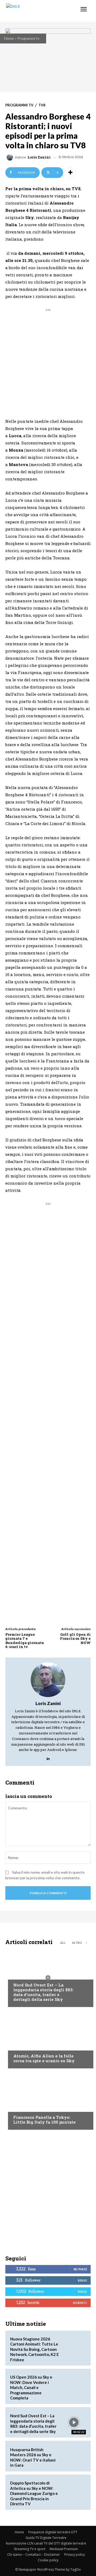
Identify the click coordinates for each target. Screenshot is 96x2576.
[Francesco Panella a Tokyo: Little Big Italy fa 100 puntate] (48, 2100)
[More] (70, 173)
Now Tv (20, 1975)
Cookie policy (48, 2560)
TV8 (42, 105)
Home (9, 38)
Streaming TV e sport (30, 2549)
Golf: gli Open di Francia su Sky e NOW (75, 1639)
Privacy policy (75, 2555)
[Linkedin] (48, 1757)
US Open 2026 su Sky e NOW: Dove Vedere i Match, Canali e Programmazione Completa (31, 2387)
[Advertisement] (48, 361)
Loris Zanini (39, 157)
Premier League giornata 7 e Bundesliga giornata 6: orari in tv (25, 1641)
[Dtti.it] (37, 11)
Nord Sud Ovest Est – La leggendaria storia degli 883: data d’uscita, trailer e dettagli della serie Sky (43, 1992)
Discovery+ (24, 2107)
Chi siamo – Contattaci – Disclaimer (34, 2555)
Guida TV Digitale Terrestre (46, 2538)
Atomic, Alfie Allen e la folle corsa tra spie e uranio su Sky (44, 2058)
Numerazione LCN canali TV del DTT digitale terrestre (46, 2543)
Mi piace (80, 2269)
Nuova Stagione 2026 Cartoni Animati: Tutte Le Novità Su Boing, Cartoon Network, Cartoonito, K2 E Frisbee (35, 2349)
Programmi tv (28, 38)
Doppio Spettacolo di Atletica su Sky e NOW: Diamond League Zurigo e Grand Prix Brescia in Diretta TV (34, 2493)
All (63, 1943)
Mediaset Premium (64, 2549)
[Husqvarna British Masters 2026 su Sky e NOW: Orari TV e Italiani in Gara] (74, 2456)
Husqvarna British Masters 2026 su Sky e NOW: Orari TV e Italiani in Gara (33, 2457)
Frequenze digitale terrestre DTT (53, 2532)
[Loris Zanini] (11, 157)
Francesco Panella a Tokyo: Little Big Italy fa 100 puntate (45, 2120)
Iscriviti (80, 2303)
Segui (82, 2280)
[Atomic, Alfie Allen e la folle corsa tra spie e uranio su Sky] (48, 2039)
